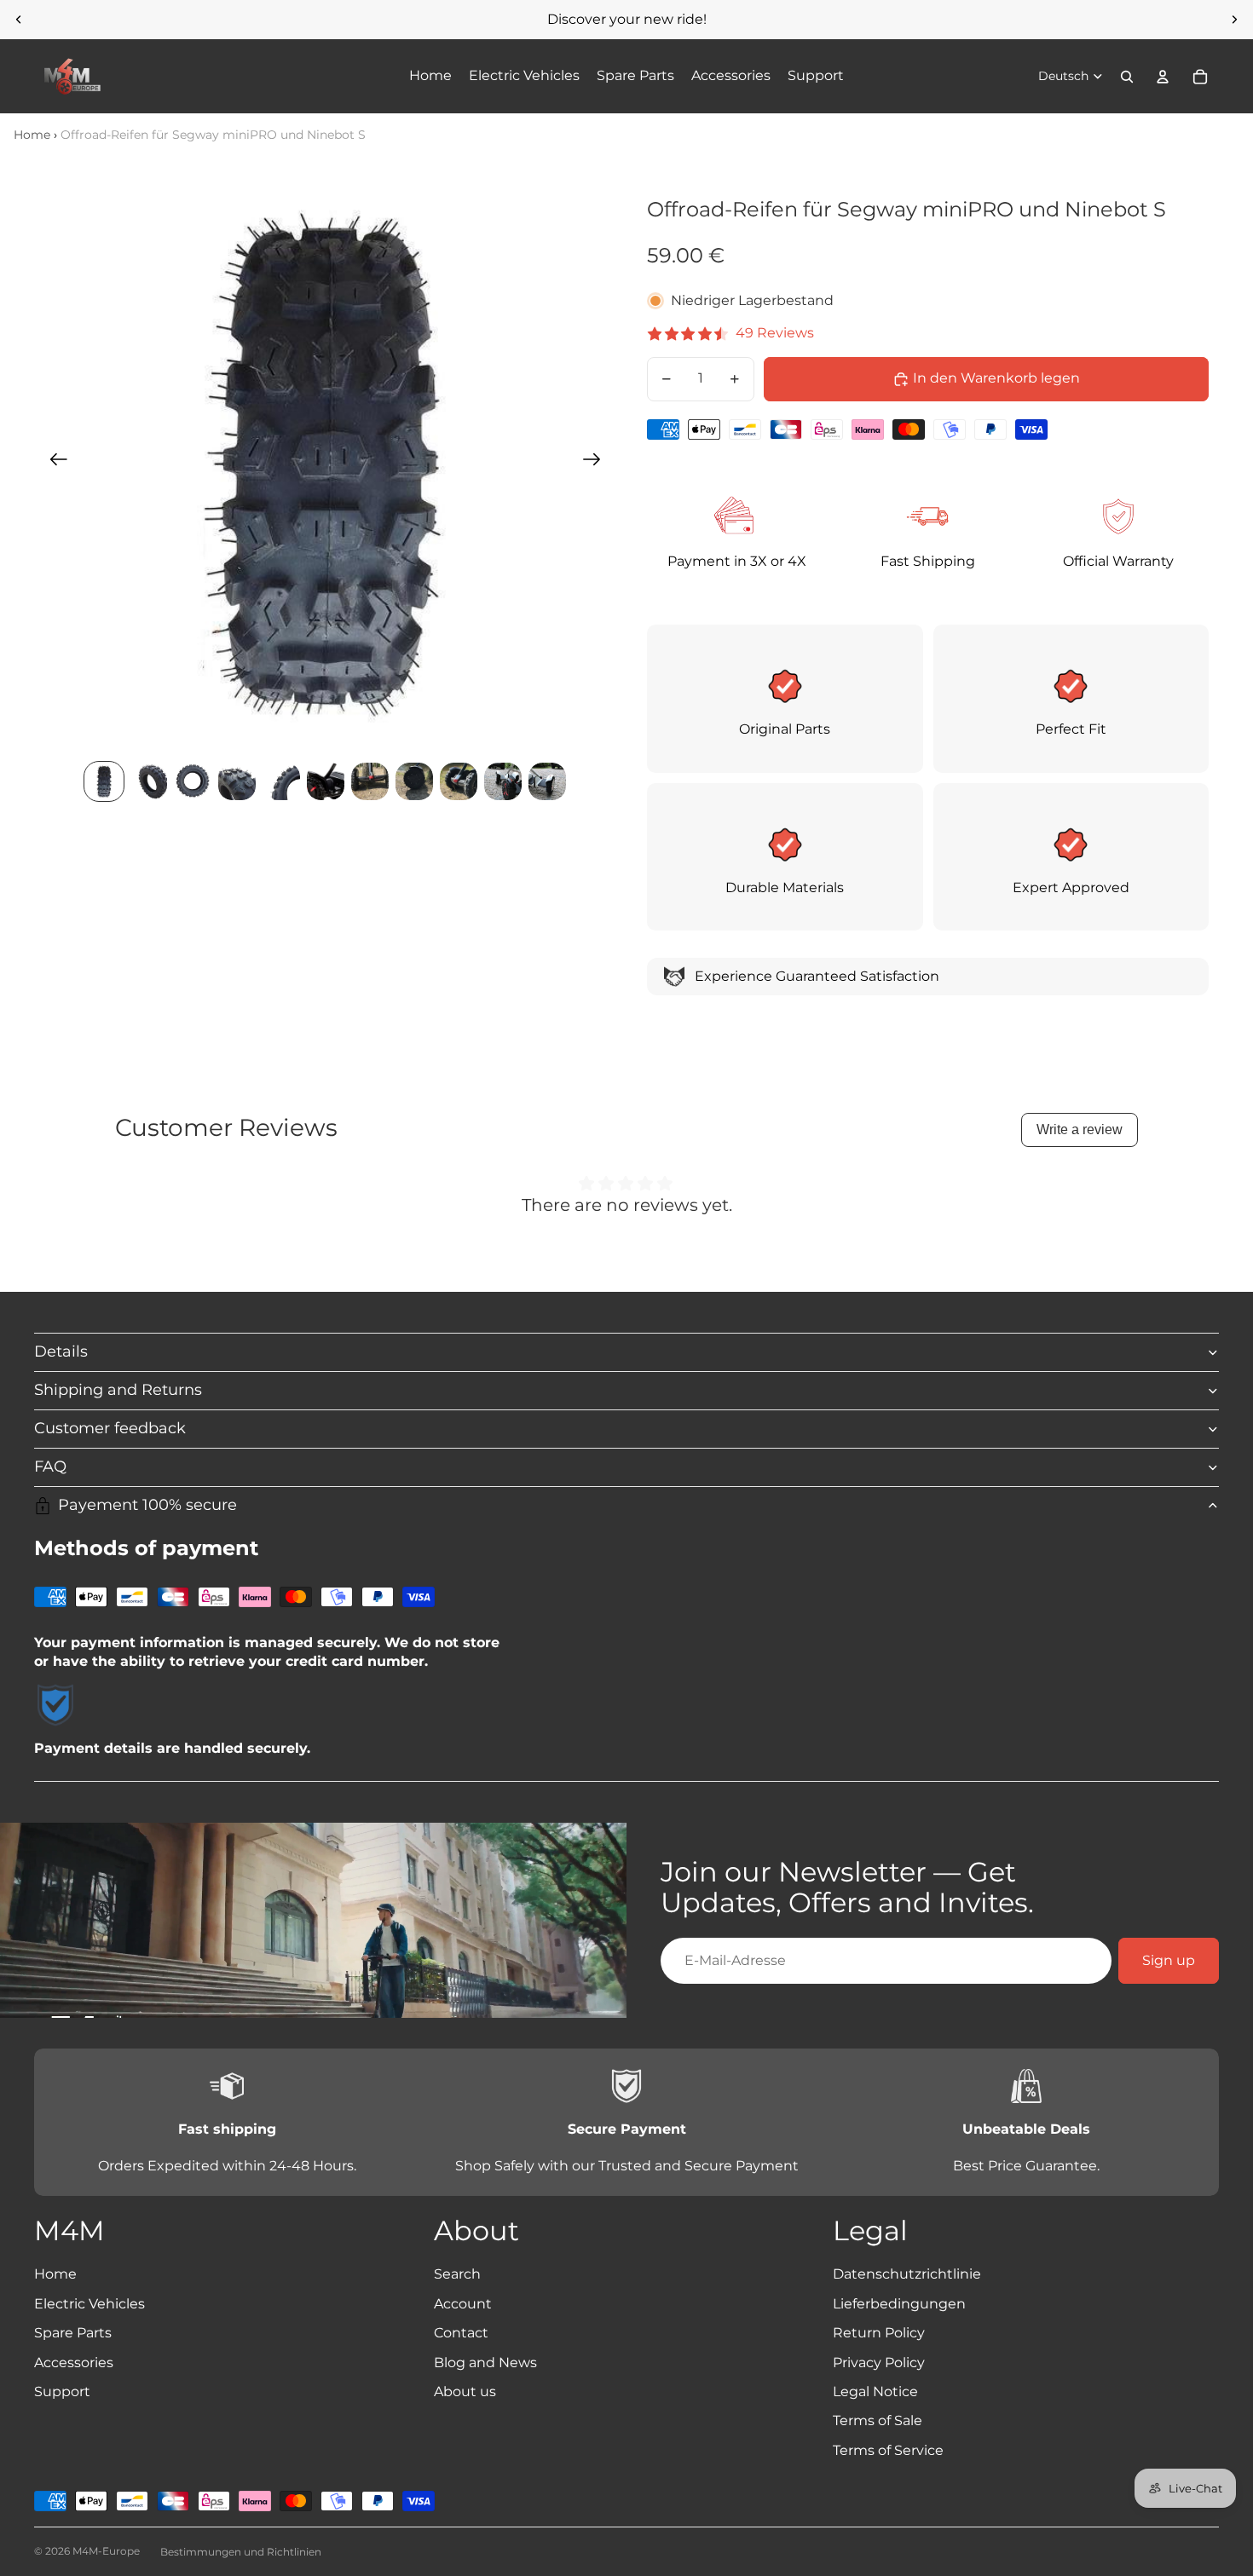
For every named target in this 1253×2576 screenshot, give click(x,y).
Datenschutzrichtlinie (907, 2274)
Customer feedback (110, 1428)
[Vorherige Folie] (19, 20)
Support (62, 2392)
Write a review (1080, 1130)
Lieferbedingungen (899, 2304)
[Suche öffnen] (1127, 77)
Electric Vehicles (89, 2304)
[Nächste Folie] (1234, 20)
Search (457, 2274)
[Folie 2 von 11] (148, 781)
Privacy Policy (879, 2363)
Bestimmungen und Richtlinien (241, 2552)
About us (465, 2392)
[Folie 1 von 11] (104, 781)
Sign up (1169, 1960)
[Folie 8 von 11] (414, 781)
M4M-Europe (106, 2551)
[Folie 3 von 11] (193, 781)
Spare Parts (73, 2333)
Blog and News (485, 2363)
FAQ (50, 1467)
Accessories (74, 2363)
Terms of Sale (878, 2420)
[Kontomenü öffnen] (1163, 77)
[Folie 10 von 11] (503, 781)
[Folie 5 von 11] (281, 781)
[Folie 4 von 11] (237, 781)
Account (463, 2304)
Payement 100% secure (147, 1505)
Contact (461, 2333)
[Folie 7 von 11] (370, 781)
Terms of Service (888, 2450)
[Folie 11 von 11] (547, 781)
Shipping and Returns (118, 1390)
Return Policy (879, 2333)
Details (61, 1351)
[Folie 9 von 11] (459, 781)
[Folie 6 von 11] (326, 781)
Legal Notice (875, 2392)
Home (32, 135)
